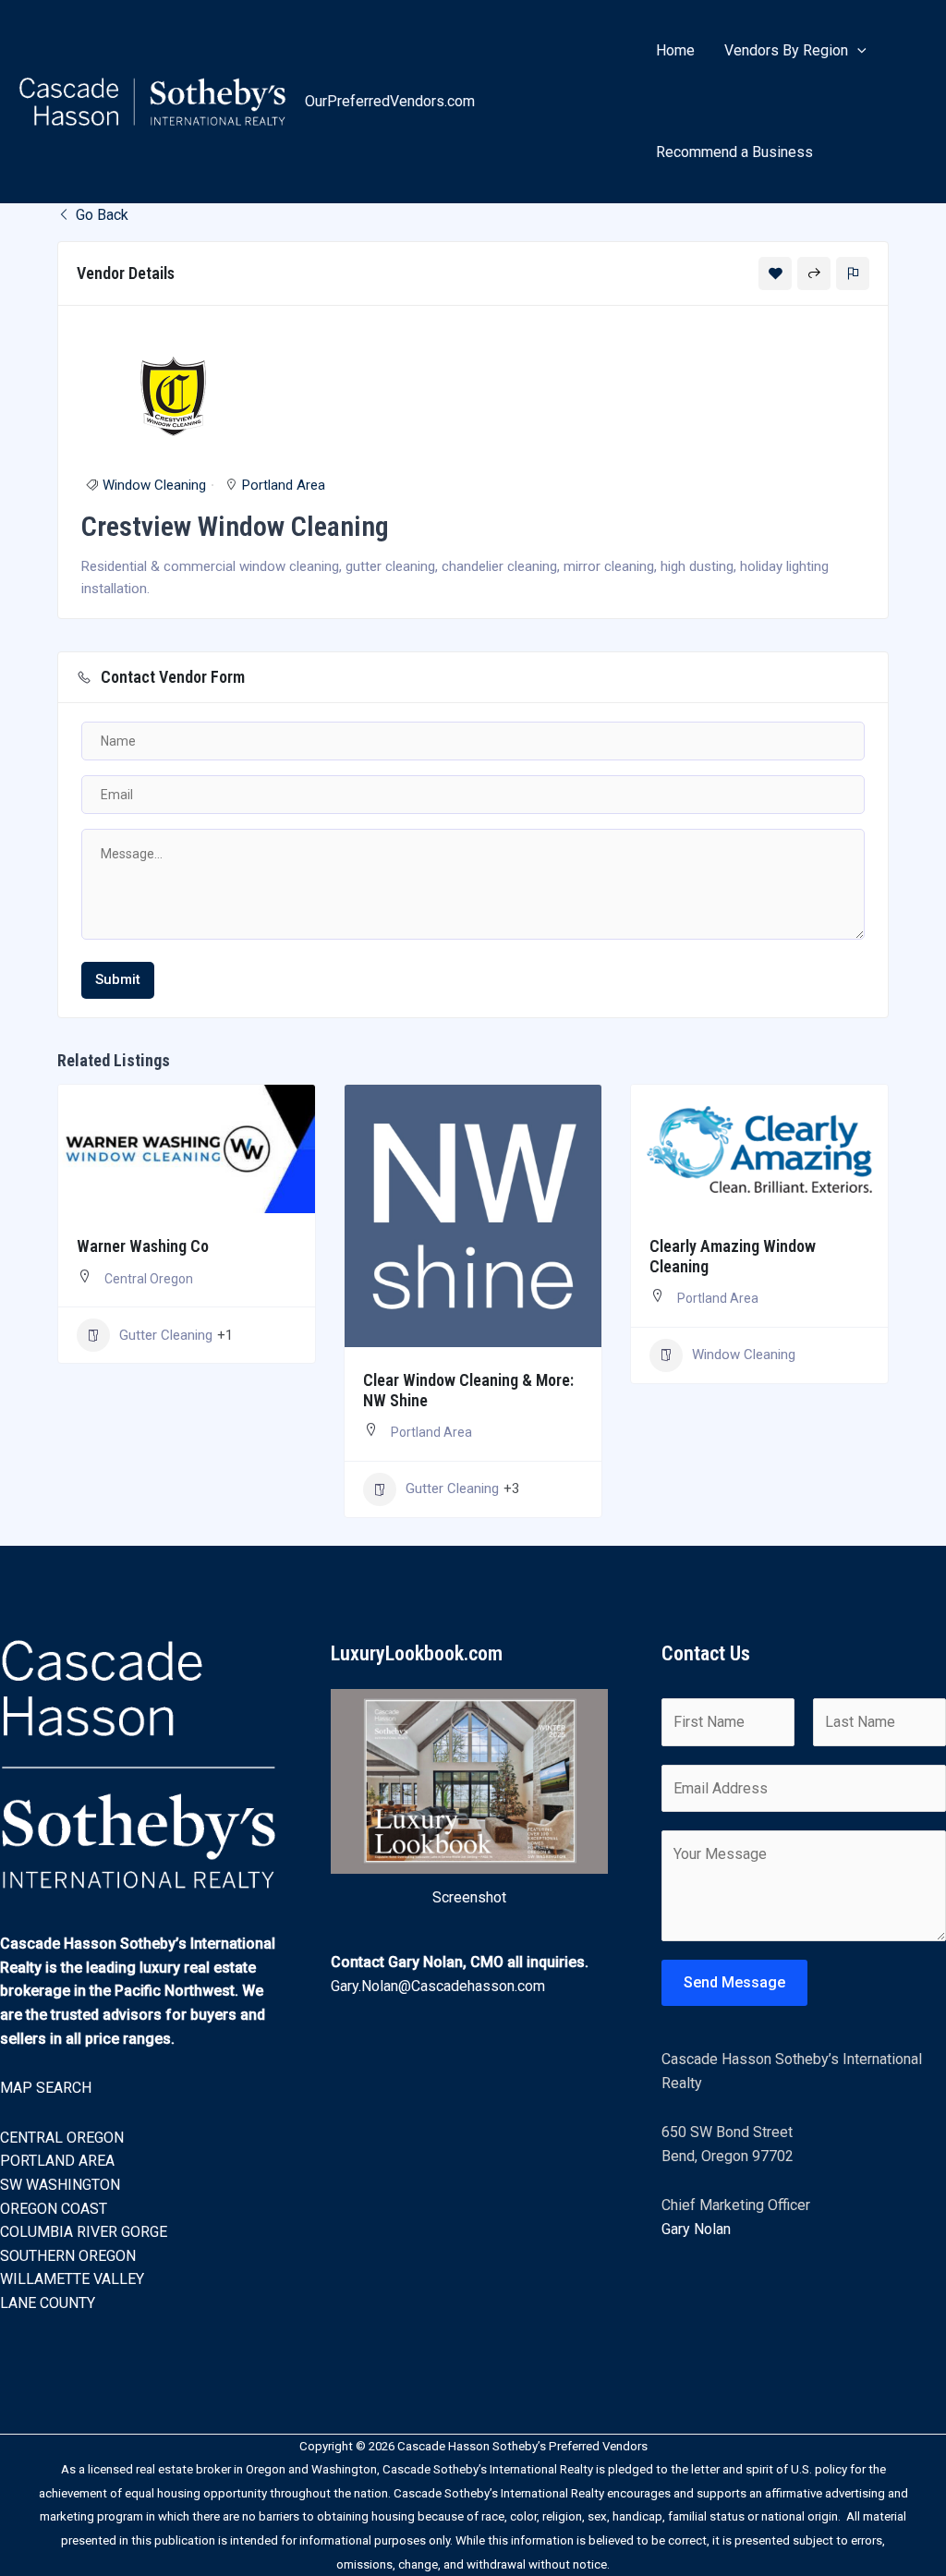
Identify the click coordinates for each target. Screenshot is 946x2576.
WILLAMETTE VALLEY (72, 2279)
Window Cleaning (154, 485)
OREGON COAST (54, 2209)
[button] (857, 51)
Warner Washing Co (143, 1246)
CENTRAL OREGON (62, 2138)
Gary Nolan (696, 2229)
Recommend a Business (734, 152)
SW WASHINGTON (60, 2185)
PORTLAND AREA (57, 2161)
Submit (118, 979)
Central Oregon (149, 1279)
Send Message (734, 1982)
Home (675, 50)
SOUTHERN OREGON (68, 2256)
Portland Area (284, 485)
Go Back (100, 215)
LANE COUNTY (48, 2303)
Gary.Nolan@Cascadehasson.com (438, 1986)
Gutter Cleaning (166, 1335)
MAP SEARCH (46, 2088)
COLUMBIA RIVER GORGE (84, 2232)
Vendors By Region (786, 50)
